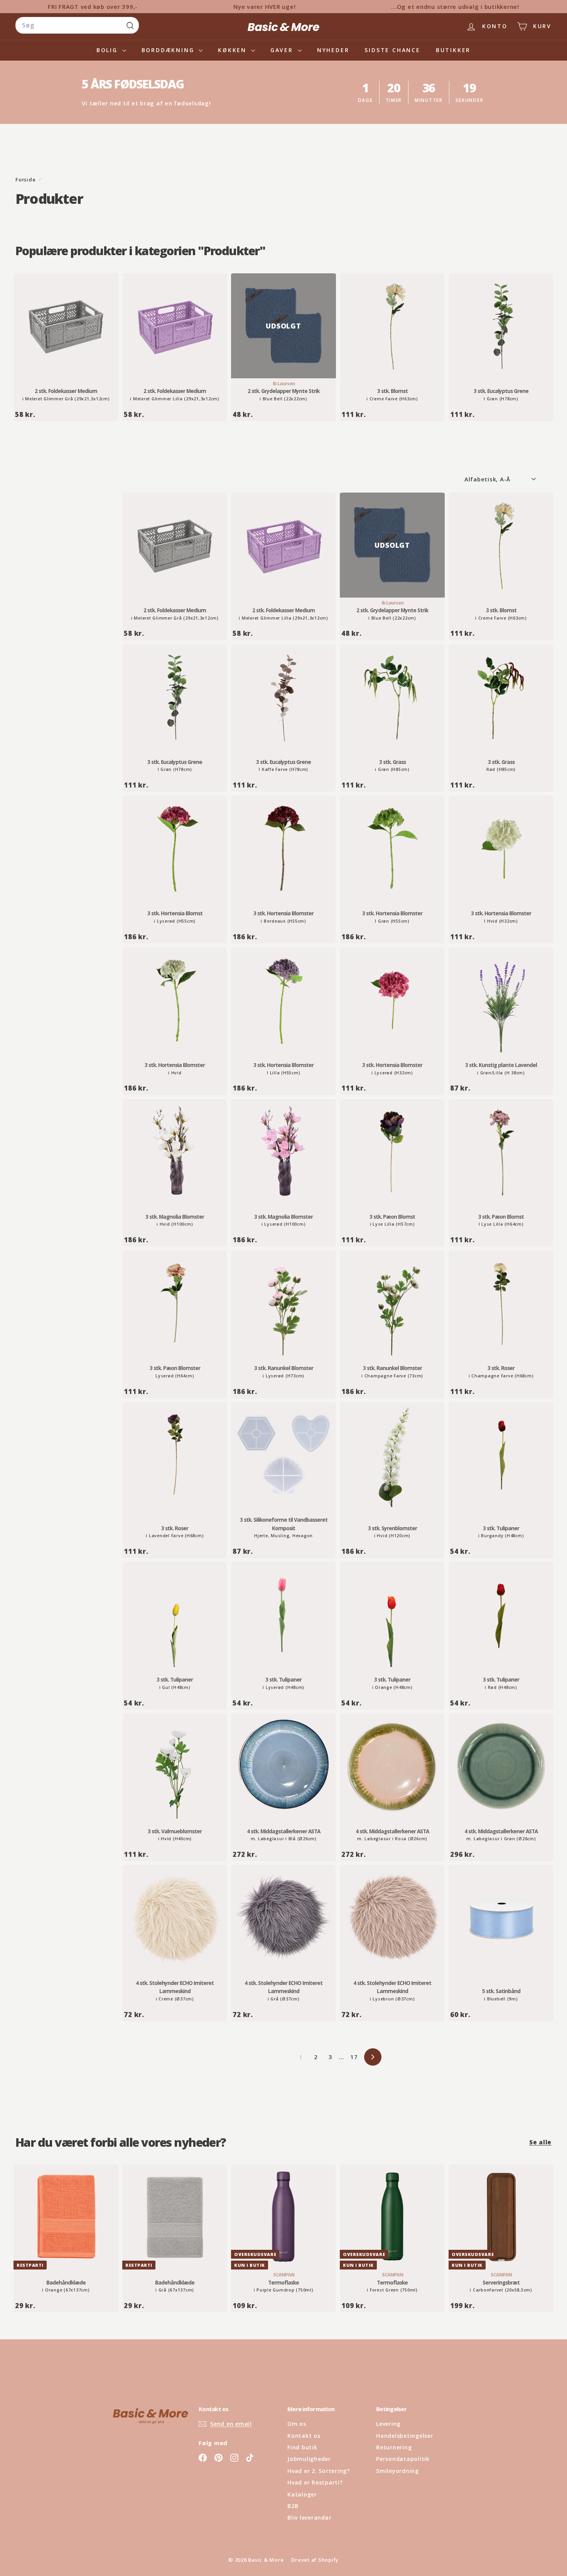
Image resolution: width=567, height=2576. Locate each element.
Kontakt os (304, 2436)
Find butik (302, 2447)
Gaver (283, 50)
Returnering (394, 2447)
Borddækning (169, 50)
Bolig (108, 50)
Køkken (234, 50)
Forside (26, 180)
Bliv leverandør (309, 2518)
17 (354, 2057)
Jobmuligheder (309, 2459)
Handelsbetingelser (405, 2436)
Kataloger (302, 2494)
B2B (293, 2506)
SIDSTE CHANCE (392, 50)
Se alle (540, 2142)
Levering (388, 2424)
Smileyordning (397, 2471)
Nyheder (333, 50)
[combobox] (77, 25)
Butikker (453, 50)
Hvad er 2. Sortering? (319, 2471)
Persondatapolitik (403, 2459)
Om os (297, 2424)
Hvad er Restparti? (315, 2482)
